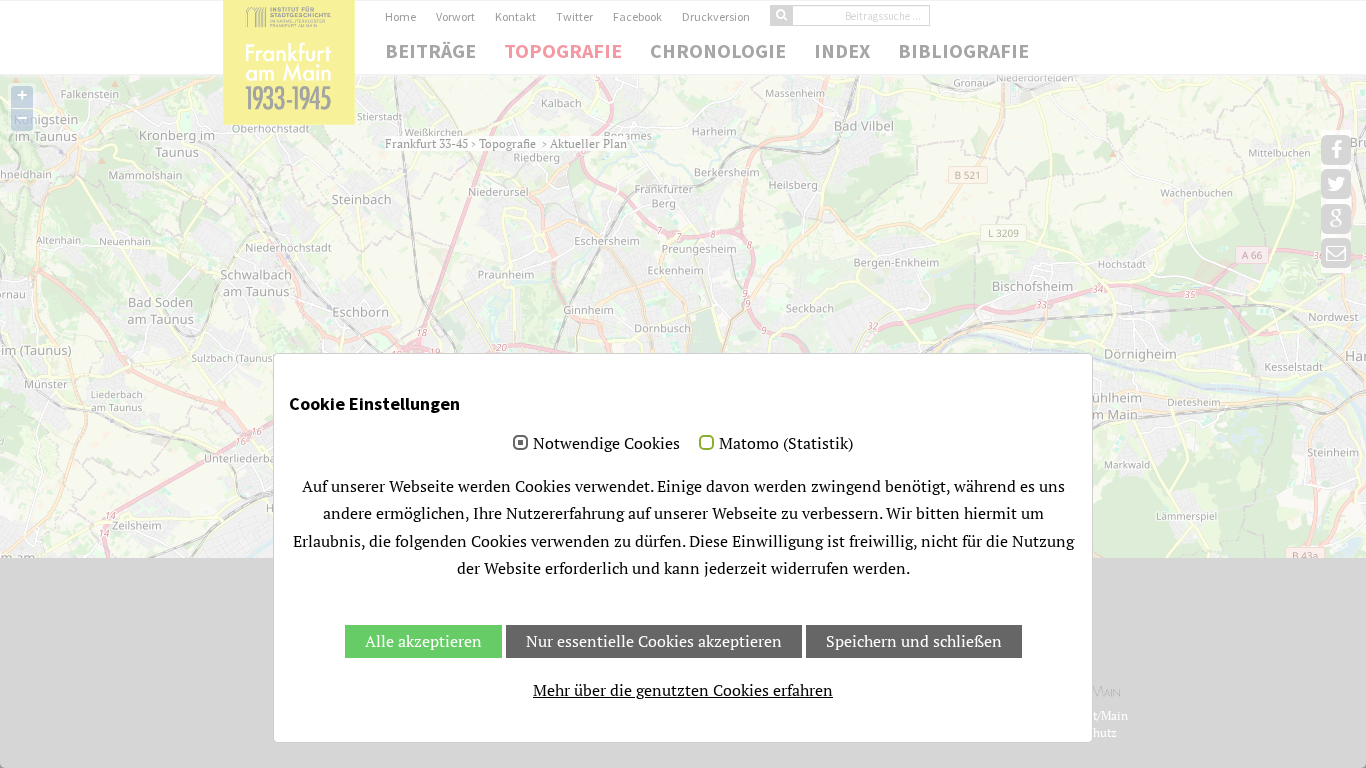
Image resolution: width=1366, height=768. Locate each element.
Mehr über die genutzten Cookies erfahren (683, 690)
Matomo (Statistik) (786, 444)
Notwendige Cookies (606, 444)
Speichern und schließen (914, 641)
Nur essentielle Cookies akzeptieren (654, 641)
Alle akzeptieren (423, 641)
